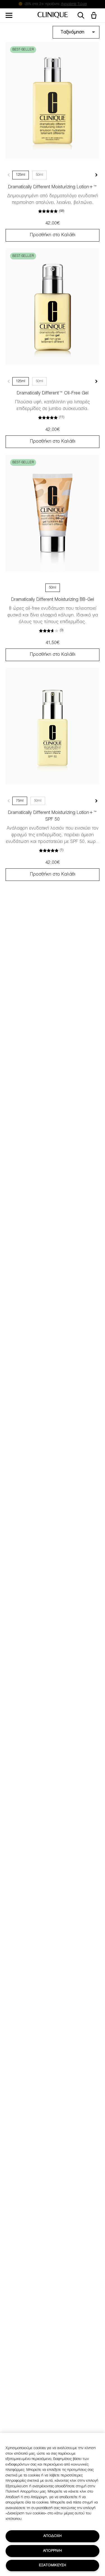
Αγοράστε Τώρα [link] (74, 4)
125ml (21, 175)
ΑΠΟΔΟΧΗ (53, 2536)
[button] (95, 16)
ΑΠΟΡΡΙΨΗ (53, 2551)
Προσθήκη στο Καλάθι (53, 235)
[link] (53, 100)
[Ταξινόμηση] (76, 33)
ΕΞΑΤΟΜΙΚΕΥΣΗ (53, 2565)
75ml (20, 801)
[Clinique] (53, 15)
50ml (39, 175)
